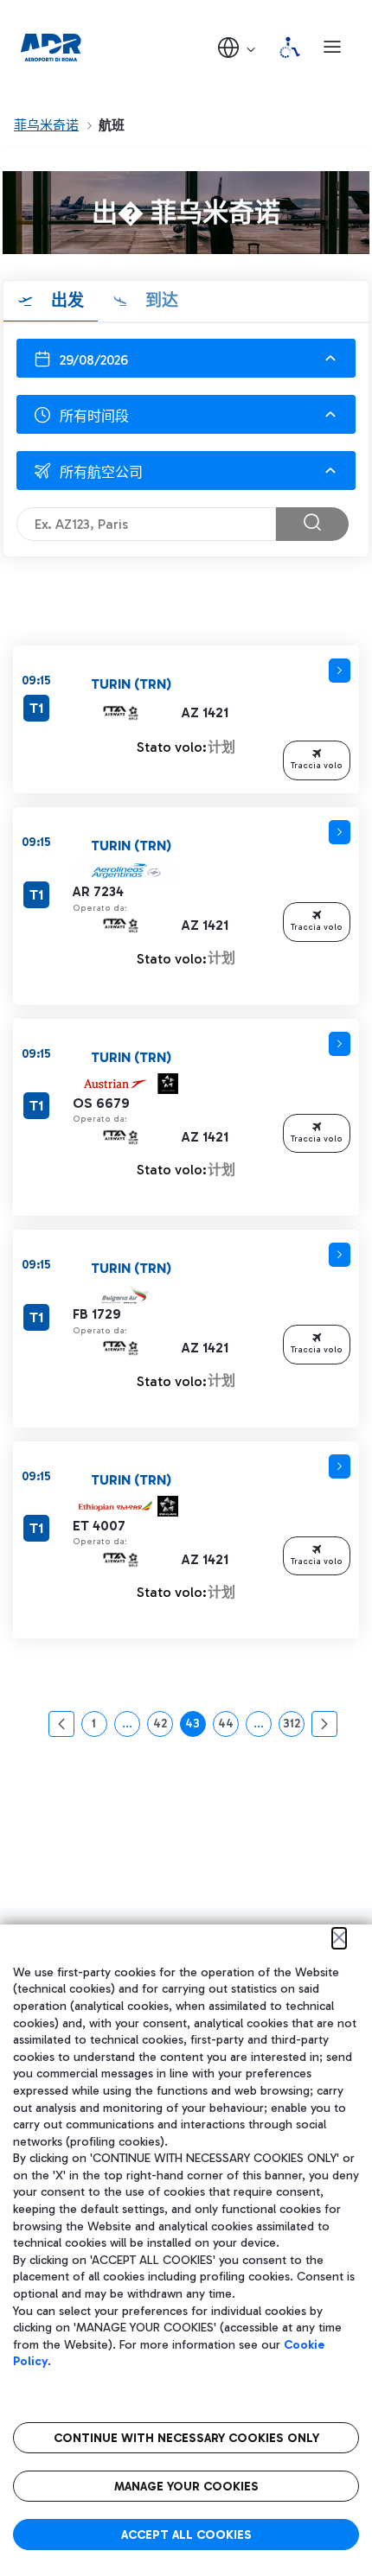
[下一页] (324, 1724)
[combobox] (186, 414)
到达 (160, 300)
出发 (65, 300)
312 (294, 1727)
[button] (238, 47)
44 (228, 1727)
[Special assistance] (290, 48)
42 (163, 1727)
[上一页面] (61, 1724)
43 (196, 1727)
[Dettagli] (340, 671)
